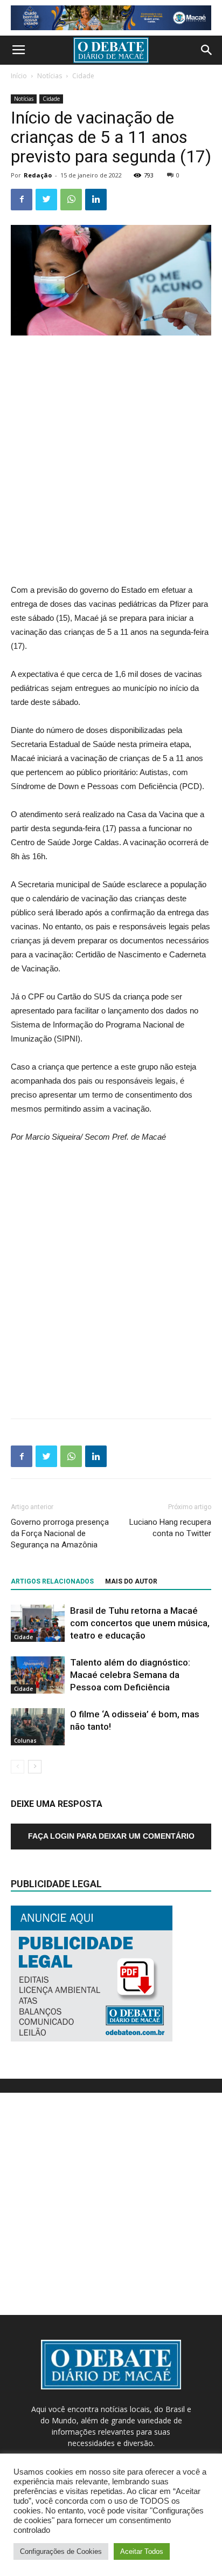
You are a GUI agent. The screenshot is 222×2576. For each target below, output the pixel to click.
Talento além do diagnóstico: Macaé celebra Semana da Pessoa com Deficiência (130, 1675)
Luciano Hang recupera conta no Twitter (170, 1528)
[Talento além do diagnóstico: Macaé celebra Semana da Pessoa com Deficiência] (38, 1675)
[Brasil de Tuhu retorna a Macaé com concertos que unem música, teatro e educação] (38, 1623)
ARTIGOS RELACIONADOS (52, 1581)
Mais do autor (131, 1581)
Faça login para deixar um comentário (111, 1836)
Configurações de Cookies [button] (61, 2551)
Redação (38, 175)
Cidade (83, 76)
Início (19, 76)
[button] (207, 50)
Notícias (50, 76)
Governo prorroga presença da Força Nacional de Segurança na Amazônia (60, 1533)
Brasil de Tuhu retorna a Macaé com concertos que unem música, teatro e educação (140, 1623)
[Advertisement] (111, 461)
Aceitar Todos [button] (142, 2551)
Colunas (25, 1741)
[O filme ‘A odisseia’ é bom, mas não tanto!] (38, 1727)
